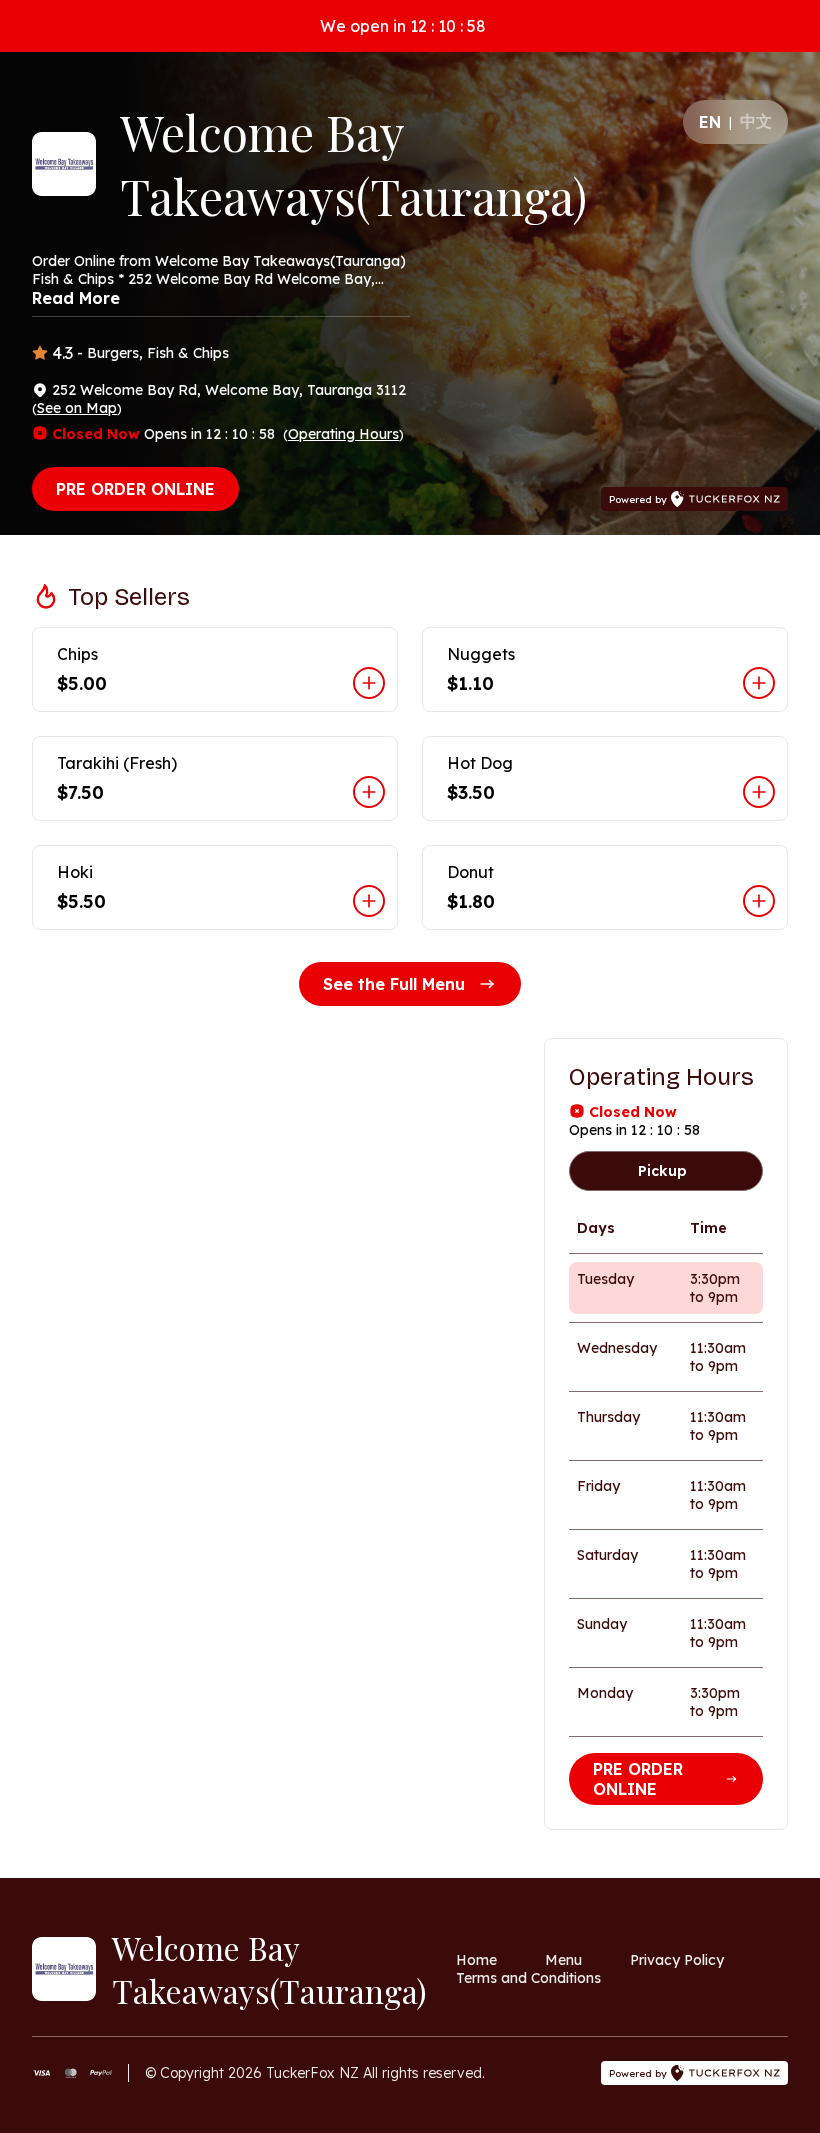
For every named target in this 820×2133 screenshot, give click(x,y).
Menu (563, 1960)
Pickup (662, 1171)
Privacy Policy (677, 1960)
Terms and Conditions (528, 1978)
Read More (76, 298)
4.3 (62, 353)
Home (476, 1960)
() (77, 408)
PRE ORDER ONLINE (135, 489)
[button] (215, 669)
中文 (756, 121)
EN (710, 122)
